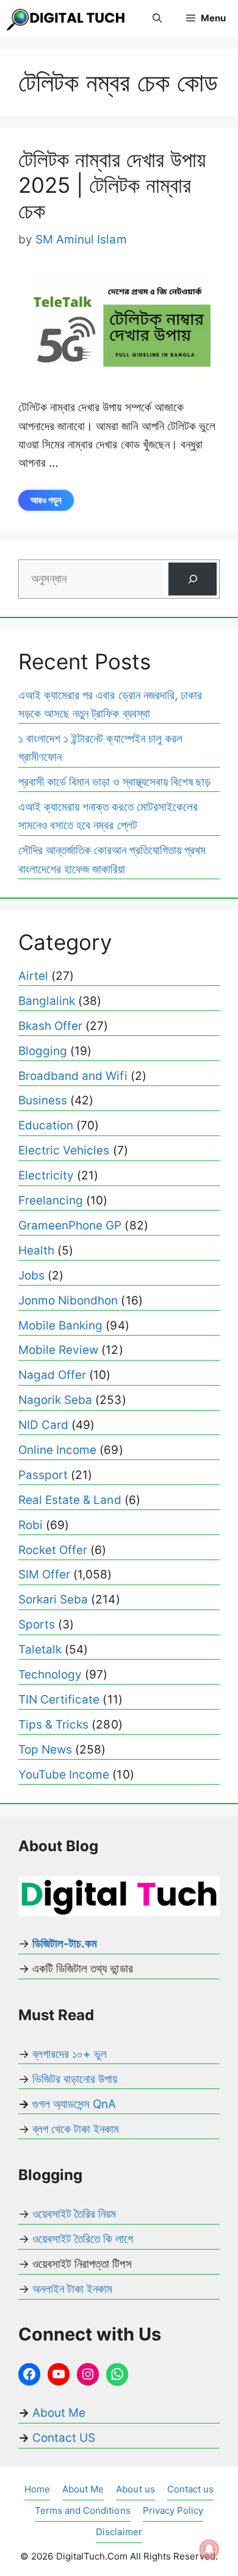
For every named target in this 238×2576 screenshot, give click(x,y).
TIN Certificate (59, 1700)
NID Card (43, 1425)
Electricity (46, 1175)
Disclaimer (119, 2532)
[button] (157, 18)
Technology (50, 1675)
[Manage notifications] (209, 2549)
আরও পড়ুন (46, 500)
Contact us (190, 2489)
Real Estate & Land (70, 1500)
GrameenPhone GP (70, 1225)
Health (36, 1250)
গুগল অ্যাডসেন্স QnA (74, 2104)
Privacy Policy (173, 2510)
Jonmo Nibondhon (68, 1301)
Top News (45, 1750)
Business (43, 1100)
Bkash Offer (50, 1026)
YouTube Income (64, 1775)
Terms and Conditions (83, 2510)
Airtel (33, 976)
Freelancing (51, 1200)
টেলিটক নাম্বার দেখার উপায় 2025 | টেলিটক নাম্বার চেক (112, 185)
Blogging (43, 1051)
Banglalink (47, 1001)
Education (46, 1125)
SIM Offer (44, 1574)
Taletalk (40, 1650)
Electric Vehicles (64, 1150)
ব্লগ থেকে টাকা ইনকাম (76, 2129)
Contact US (64, 2438)
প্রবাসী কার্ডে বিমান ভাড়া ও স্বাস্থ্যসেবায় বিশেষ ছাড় (114, 782)
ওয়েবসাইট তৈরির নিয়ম (74, 2214)
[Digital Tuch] (67, 18)
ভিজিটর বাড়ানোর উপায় (75, 2079)
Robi (31, 1525)
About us (135, 2489)
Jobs (31, 1275)
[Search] (193, 579)
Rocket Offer (53, 1550)
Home (37, 2489)
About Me (57, 2413)
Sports (37, 1624)
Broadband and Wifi (73, 1076)
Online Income (57, 1450)
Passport (43, 1475)
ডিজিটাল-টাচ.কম (65, 1944)
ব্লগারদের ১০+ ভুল (70, 2054)
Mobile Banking (60, 1326)
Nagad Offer (52, 1375)
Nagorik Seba (55, 1400)
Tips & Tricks (53, 1725)
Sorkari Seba (53, 1599)
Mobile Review (58, 1350)
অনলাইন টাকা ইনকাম (72, 2289)
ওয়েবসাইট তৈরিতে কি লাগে (83, 2239)
